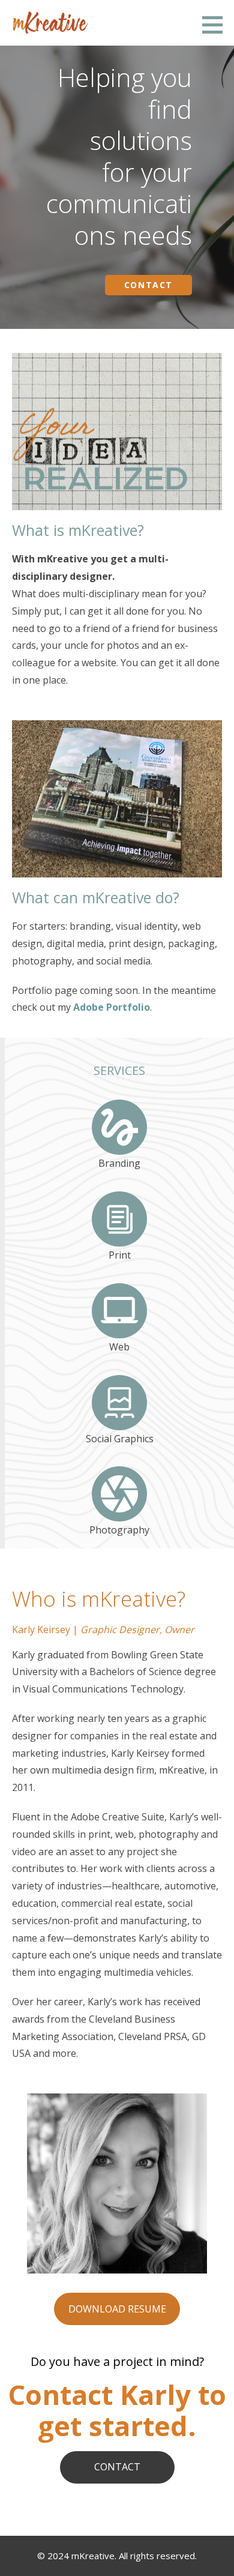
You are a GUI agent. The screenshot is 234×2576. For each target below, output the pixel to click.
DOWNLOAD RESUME (117, 2309)
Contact (148, 285)
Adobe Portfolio (112, 1007)
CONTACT (117, 2467)
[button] (217, 25)
